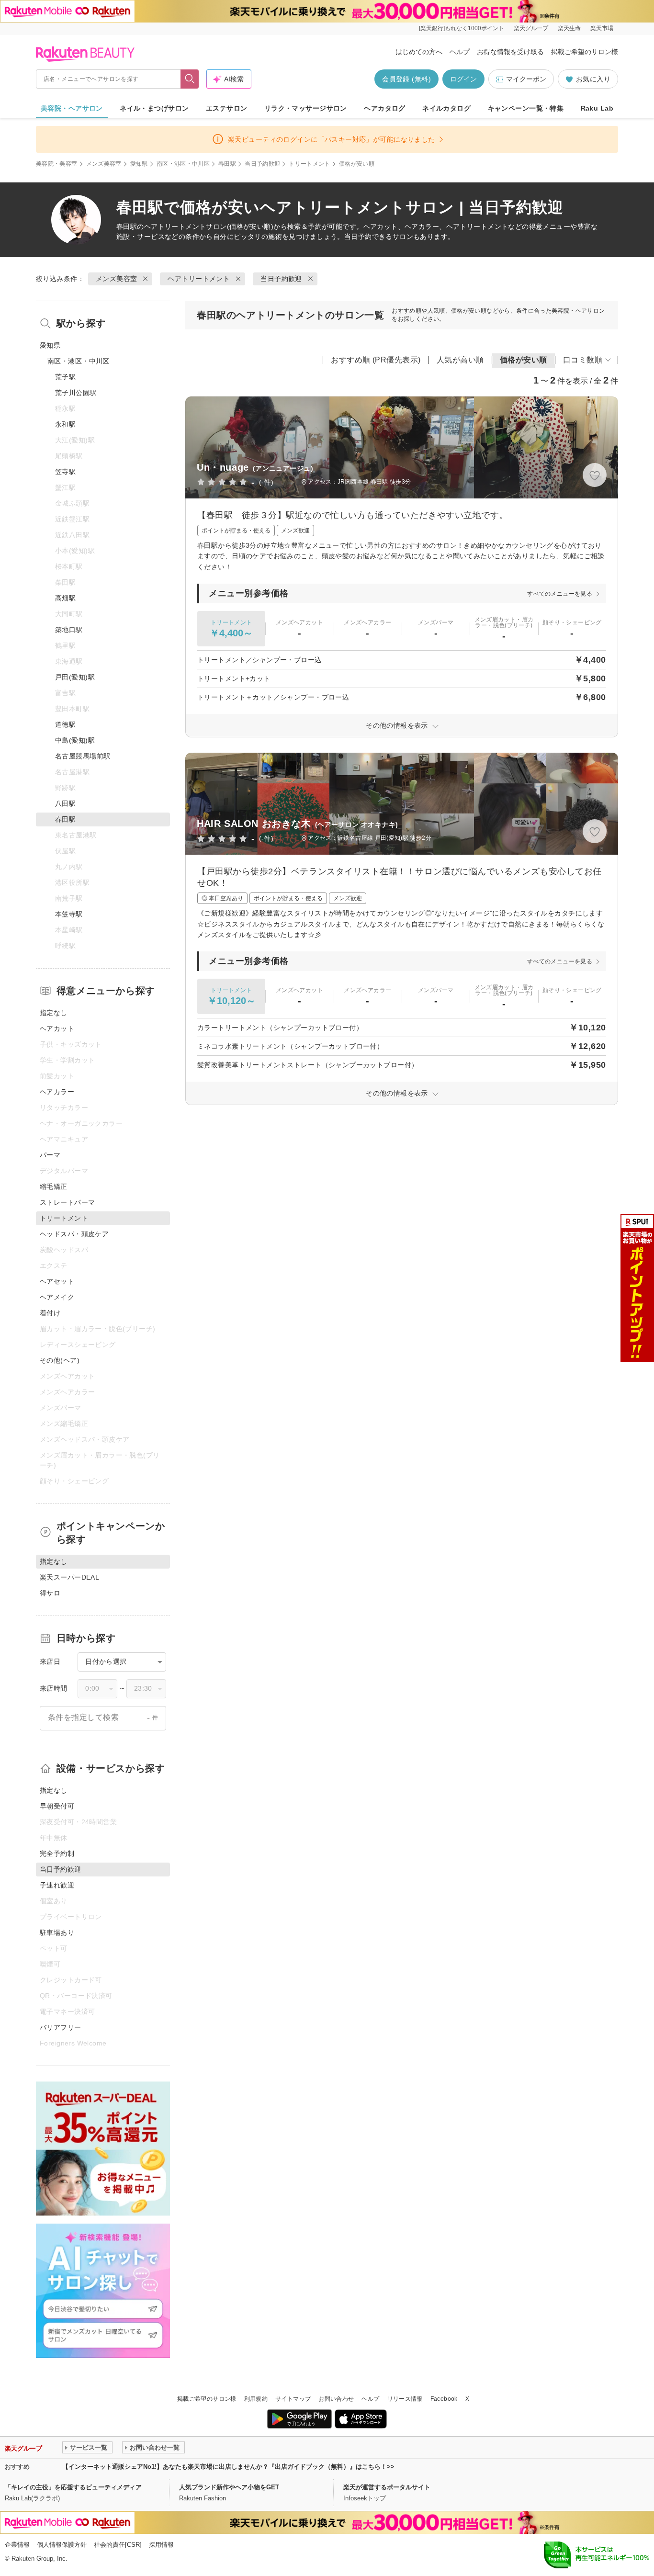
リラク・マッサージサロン (306, 108)
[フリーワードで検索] (190, 79)
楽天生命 (569, 28)
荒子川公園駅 (76, 393)
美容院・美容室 (57, 164)
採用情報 (161, 2545)
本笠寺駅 (69, 914)
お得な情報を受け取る (510, 52)
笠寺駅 (65, 472)
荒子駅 (65, 377)
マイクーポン (526, 79)
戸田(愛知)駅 (75, 677)
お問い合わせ (336, 2399)
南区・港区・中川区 (183, 164)
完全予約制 (57, 1853)
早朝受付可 (57, 1806)
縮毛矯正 (54, 1186)
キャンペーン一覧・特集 (526, 108)
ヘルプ (460, 52)
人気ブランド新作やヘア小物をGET (229, 2487)
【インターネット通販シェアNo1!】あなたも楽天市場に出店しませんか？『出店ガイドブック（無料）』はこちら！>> (228, 2467)
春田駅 (227, 164)
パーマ (50, 1155)
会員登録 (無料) (406, 79)
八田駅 (65, 803)
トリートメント (310, 164)
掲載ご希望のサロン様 (585, 52)
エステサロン (227, 108)
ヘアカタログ (385, 108)
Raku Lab (597, 108)
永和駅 (65, 424)
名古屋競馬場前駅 (83, 756)
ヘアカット (57, 1028)
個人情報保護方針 (62, 2545)
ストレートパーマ (67, 1202)
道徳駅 (65, 724)
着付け (50, 1313)
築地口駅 (69, 630)
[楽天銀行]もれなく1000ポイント (462, 28)
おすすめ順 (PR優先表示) (376, 360)
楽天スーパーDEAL (69, 1577)
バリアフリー (61, 2027)
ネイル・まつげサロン (154, 108)
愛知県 (139, 164)
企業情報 (17, 2545)
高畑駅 (65, 598)
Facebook (444, 2399)
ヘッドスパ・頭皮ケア (74, 1234)
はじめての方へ (419, 52)
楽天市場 (602, 28)
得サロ (50, 1593)
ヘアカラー (57, 1092)
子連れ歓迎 (57, 1885)
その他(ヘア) (60, 1360)
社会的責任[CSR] (118, 2545)
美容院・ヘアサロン (72, 108)
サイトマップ (293, 2399)
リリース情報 (405, 2399)
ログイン (463, 79)
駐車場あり (57, 1932)
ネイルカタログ (446, 108)
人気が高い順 (460, 360)
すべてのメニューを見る (560, 594)
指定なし (54, 1013)
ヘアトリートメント (175, 226)
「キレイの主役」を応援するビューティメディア (73, 2487)
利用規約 (256, 2399)
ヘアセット (57, 1281)
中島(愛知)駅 (75, 740)
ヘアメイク (57, 1297)
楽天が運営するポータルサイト (387, 2487)
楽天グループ (531, 28)
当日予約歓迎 (262, 164)
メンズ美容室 (104, 164)
